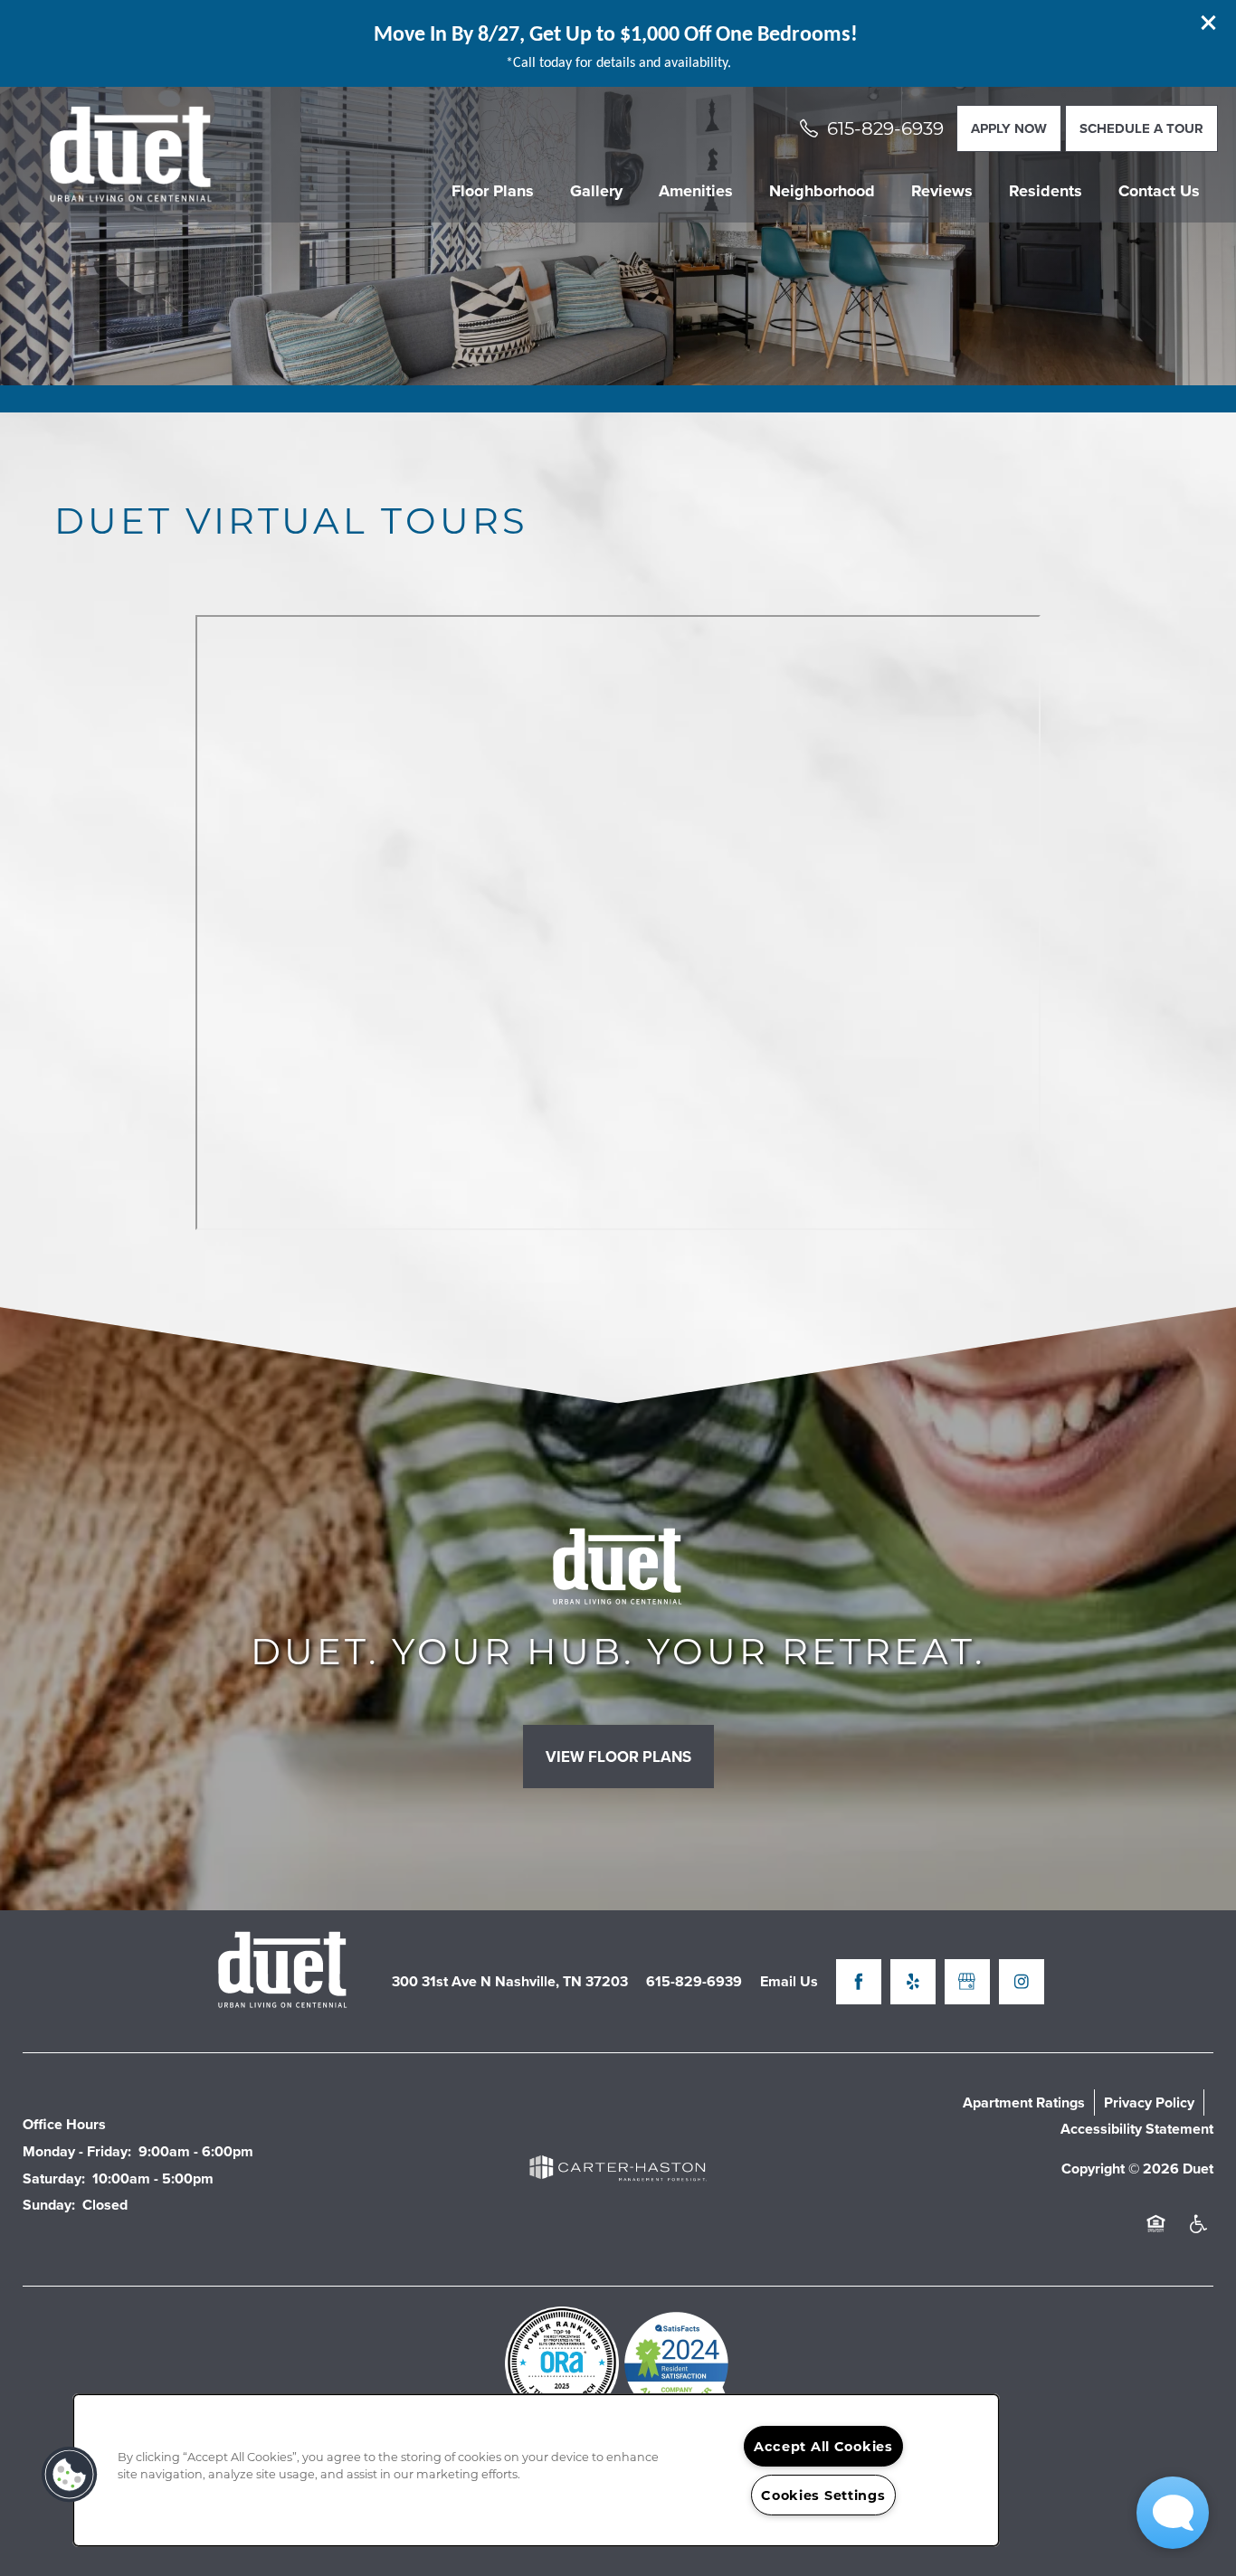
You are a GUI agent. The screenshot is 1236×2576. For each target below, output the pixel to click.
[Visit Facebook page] (859, 1982)
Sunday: (49, 2205)
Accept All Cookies (823, 2446)
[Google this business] (967, 1982)
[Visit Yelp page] (913, 1982)
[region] (536, 2470)
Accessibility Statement (1137, 2129)
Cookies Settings (823, 2495)
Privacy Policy (1149, 2102)
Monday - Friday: (77, 2151)
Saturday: (54, 2178)
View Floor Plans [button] (618, 1757)
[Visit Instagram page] (1022, 1982)
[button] (1209, 23)
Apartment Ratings (1024, 2102)
